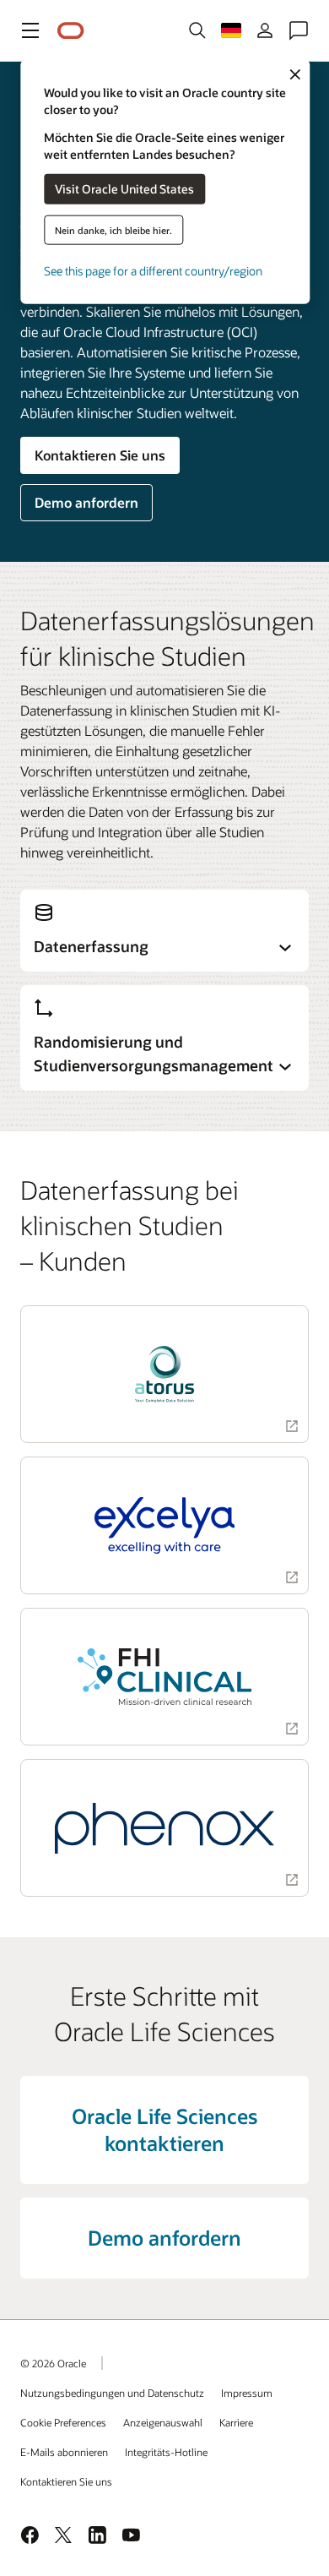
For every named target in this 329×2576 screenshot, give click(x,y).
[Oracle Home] (71, 31)
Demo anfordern (86, 502)
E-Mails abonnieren (64, 2452)
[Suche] (197, 30)
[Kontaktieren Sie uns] (299, 30)
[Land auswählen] (231, 30)
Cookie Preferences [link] (63, 2422)
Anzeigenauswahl (163, 2422)
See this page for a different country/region (153, 270)
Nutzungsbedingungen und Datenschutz (112, 2393)
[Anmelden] (265, 30)
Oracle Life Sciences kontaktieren (164, 2129)
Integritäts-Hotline (166, 2452)
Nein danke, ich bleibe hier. (113, 229)
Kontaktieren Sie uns (100, 455)
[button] (30, 30)
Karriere (236, 2422)
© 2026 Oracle (53, 2363)
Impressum (247, 2393)
